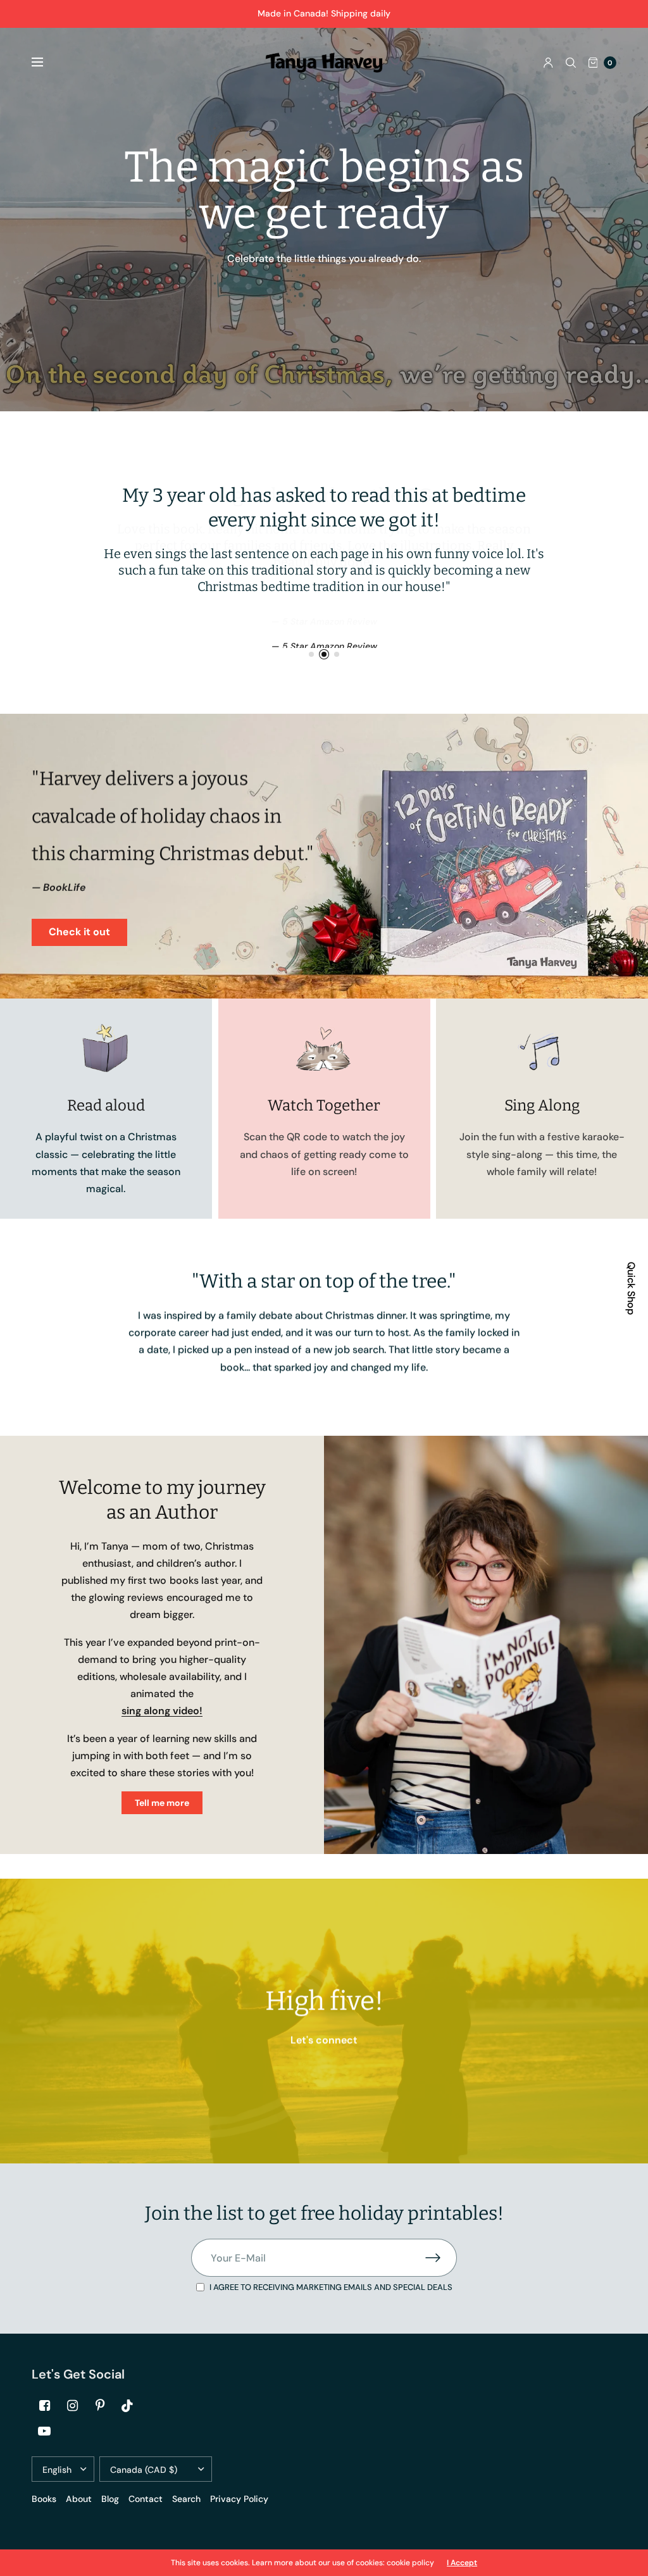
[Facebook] (44, 2406)
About (79, 2499)
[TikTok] (128, 2406)
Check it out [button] (79, 932)
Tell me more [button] (162, 1803)
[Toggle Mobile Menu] (46, 63)
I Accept (462, 2563)
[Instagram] (72, 2406)
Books (44, 2499)
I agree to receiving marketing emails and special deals (331, 2287)
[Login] (548, 63)
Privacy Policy (239, 2499)
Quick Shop (631, 1288)
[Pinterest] (100, 2406)
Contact (146, 2499)
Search (186, 2499)
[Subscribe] (441, 2258)
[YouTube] (44, 2431)
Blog (110, 2499)
